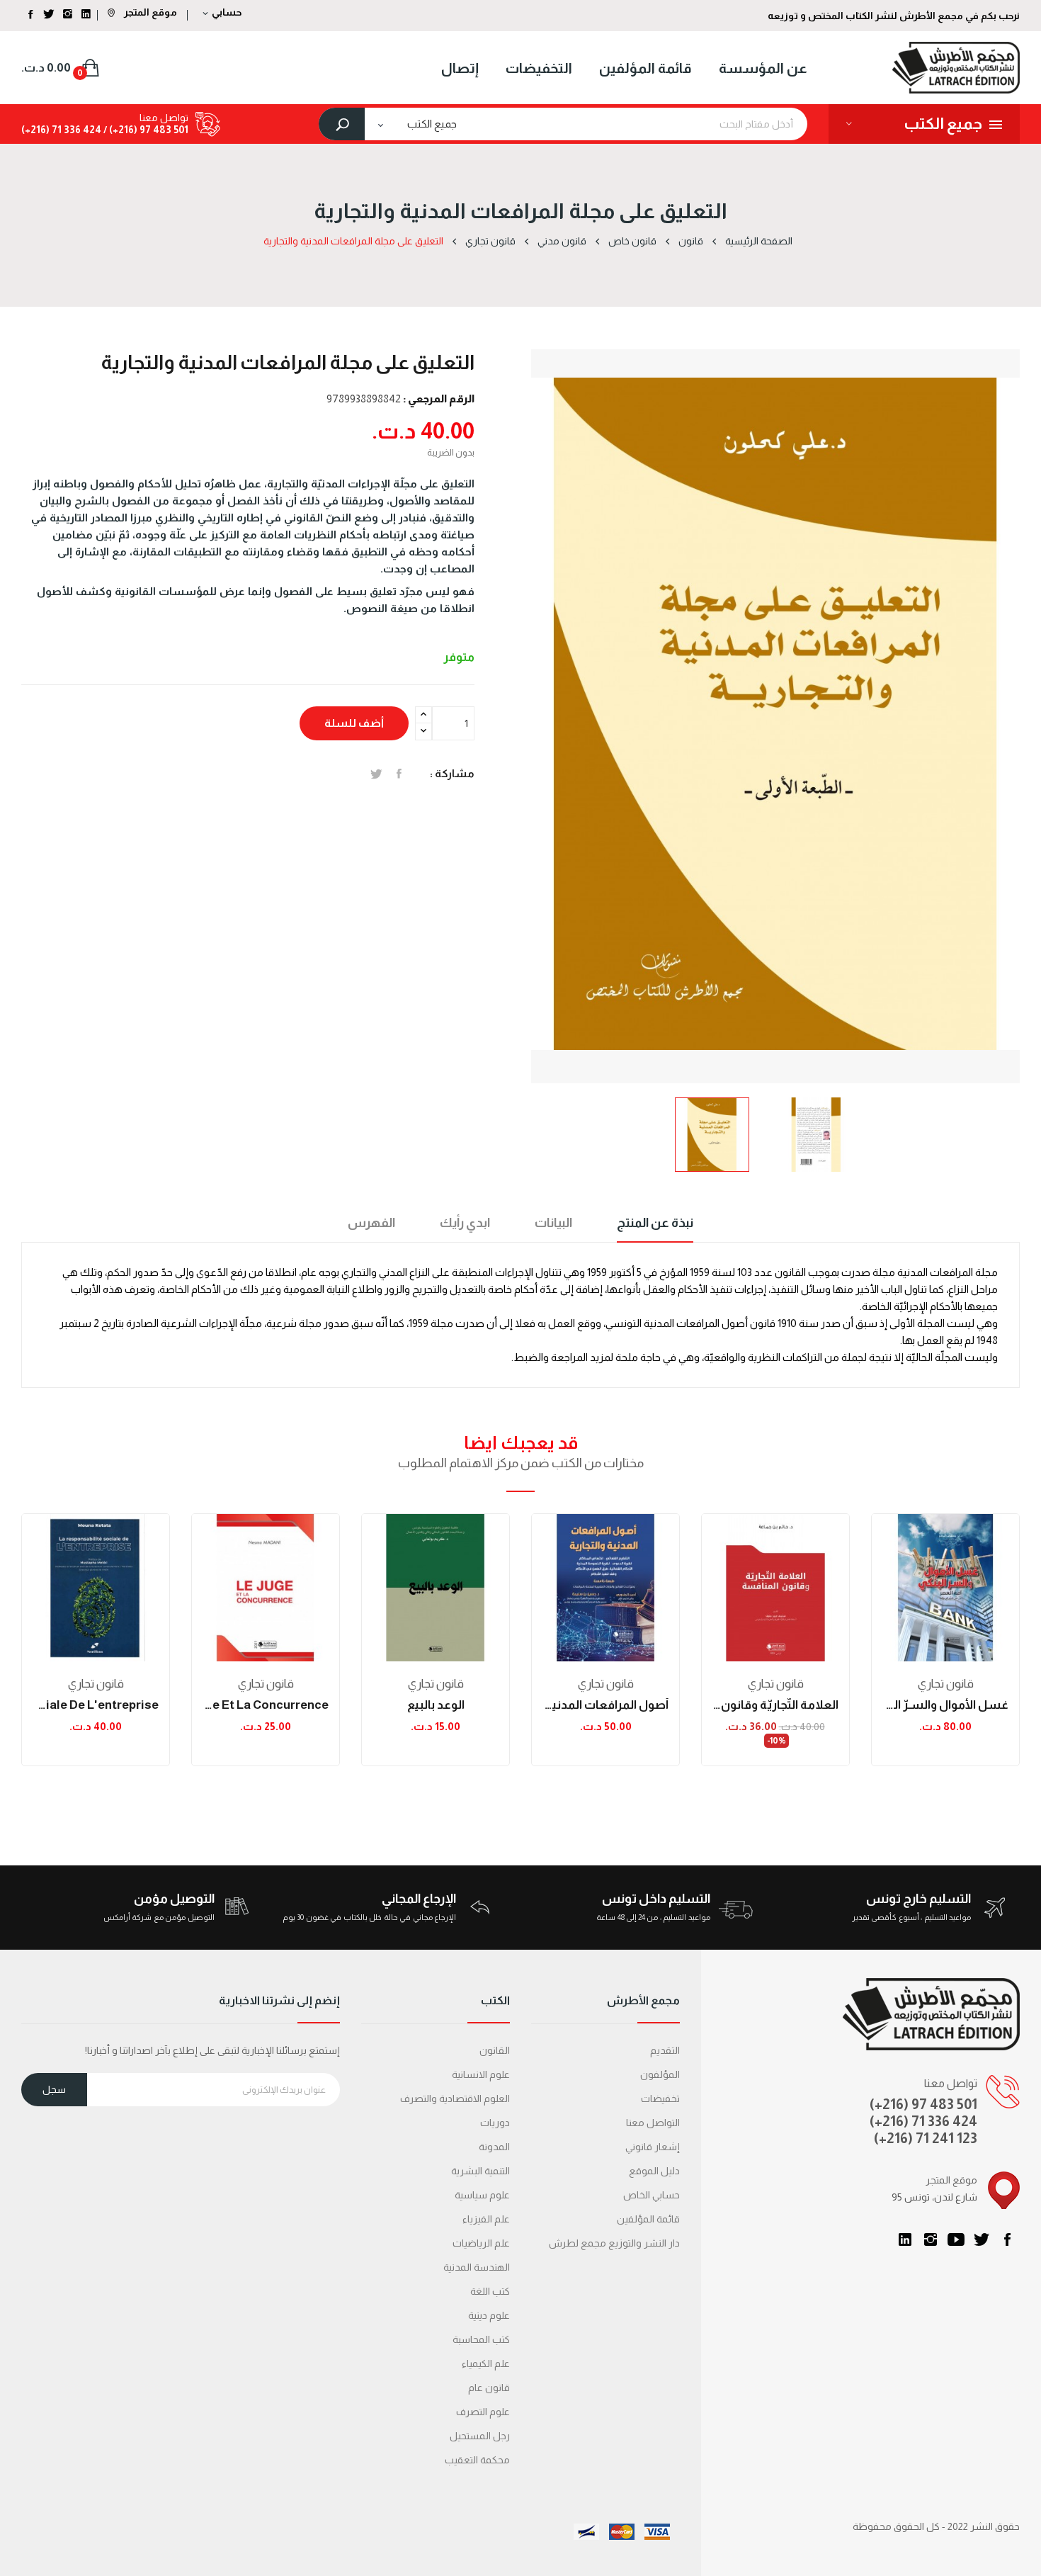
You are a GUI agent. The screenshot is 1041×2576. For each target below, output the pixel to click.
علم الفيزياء (486, 2219)
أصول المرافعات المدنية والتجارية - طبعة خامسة (605, 1705)
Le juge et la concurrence (266, 1705)
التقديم (665, 2050)
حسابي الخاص (652, 2195)
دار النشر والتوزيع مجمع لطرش (614, 2243)
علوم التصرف (483, 2412)
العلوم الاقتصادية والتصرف (455, 2098)
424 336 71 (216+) (61, 130)
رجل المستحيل (480, 2436)
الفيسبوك (1007, 2239)
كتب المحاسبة (481, 2339)
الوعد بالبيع (436, 1705)
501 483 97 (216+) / (145, 130)
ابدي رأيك (465, 1223)
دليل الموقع (654, 2171)
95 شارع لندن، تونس (934, 2197)
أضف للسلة (354, 723)
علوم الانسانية (481, 2074)
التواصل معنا (653, 2123)
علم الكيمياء (486, 2363)
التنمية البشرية (480, 2171)
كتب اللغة (490, 2291)
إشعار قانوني (653, 2147)
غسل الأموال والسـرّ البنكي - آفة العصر (945, 1705)
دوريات (495, 2123)
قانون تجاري (96, 1684)
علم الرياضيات (481, 2243)
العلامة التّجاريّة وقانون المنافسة (775, 1705)
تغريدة (376, 774)
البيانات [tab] (553, 1223)
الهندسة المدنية (477, 2267)
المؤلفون (660, 2074)
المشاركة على (399, 774)
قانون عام (489, 2388)
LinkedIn (905, 2239)
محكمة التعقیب (477, 2460)
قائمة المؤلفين (648, 2219)
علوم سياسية (482, 2195)
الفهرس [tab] (371, 1223)
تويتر (982, 2239)
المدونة (494, 2147)
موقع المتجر (149, 12)
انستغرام (931, 2239)
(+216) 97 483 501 (923, 2104)
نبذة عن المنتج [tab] (655, 1223)
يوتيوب (956, 2239)
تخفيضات (660, 2098)
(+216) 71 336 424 (923, 2121)
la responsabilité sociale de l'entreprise (96, 1705)
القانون (495, 2050)
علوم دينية (489, 2315)
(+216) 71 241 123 (926, 2138)
